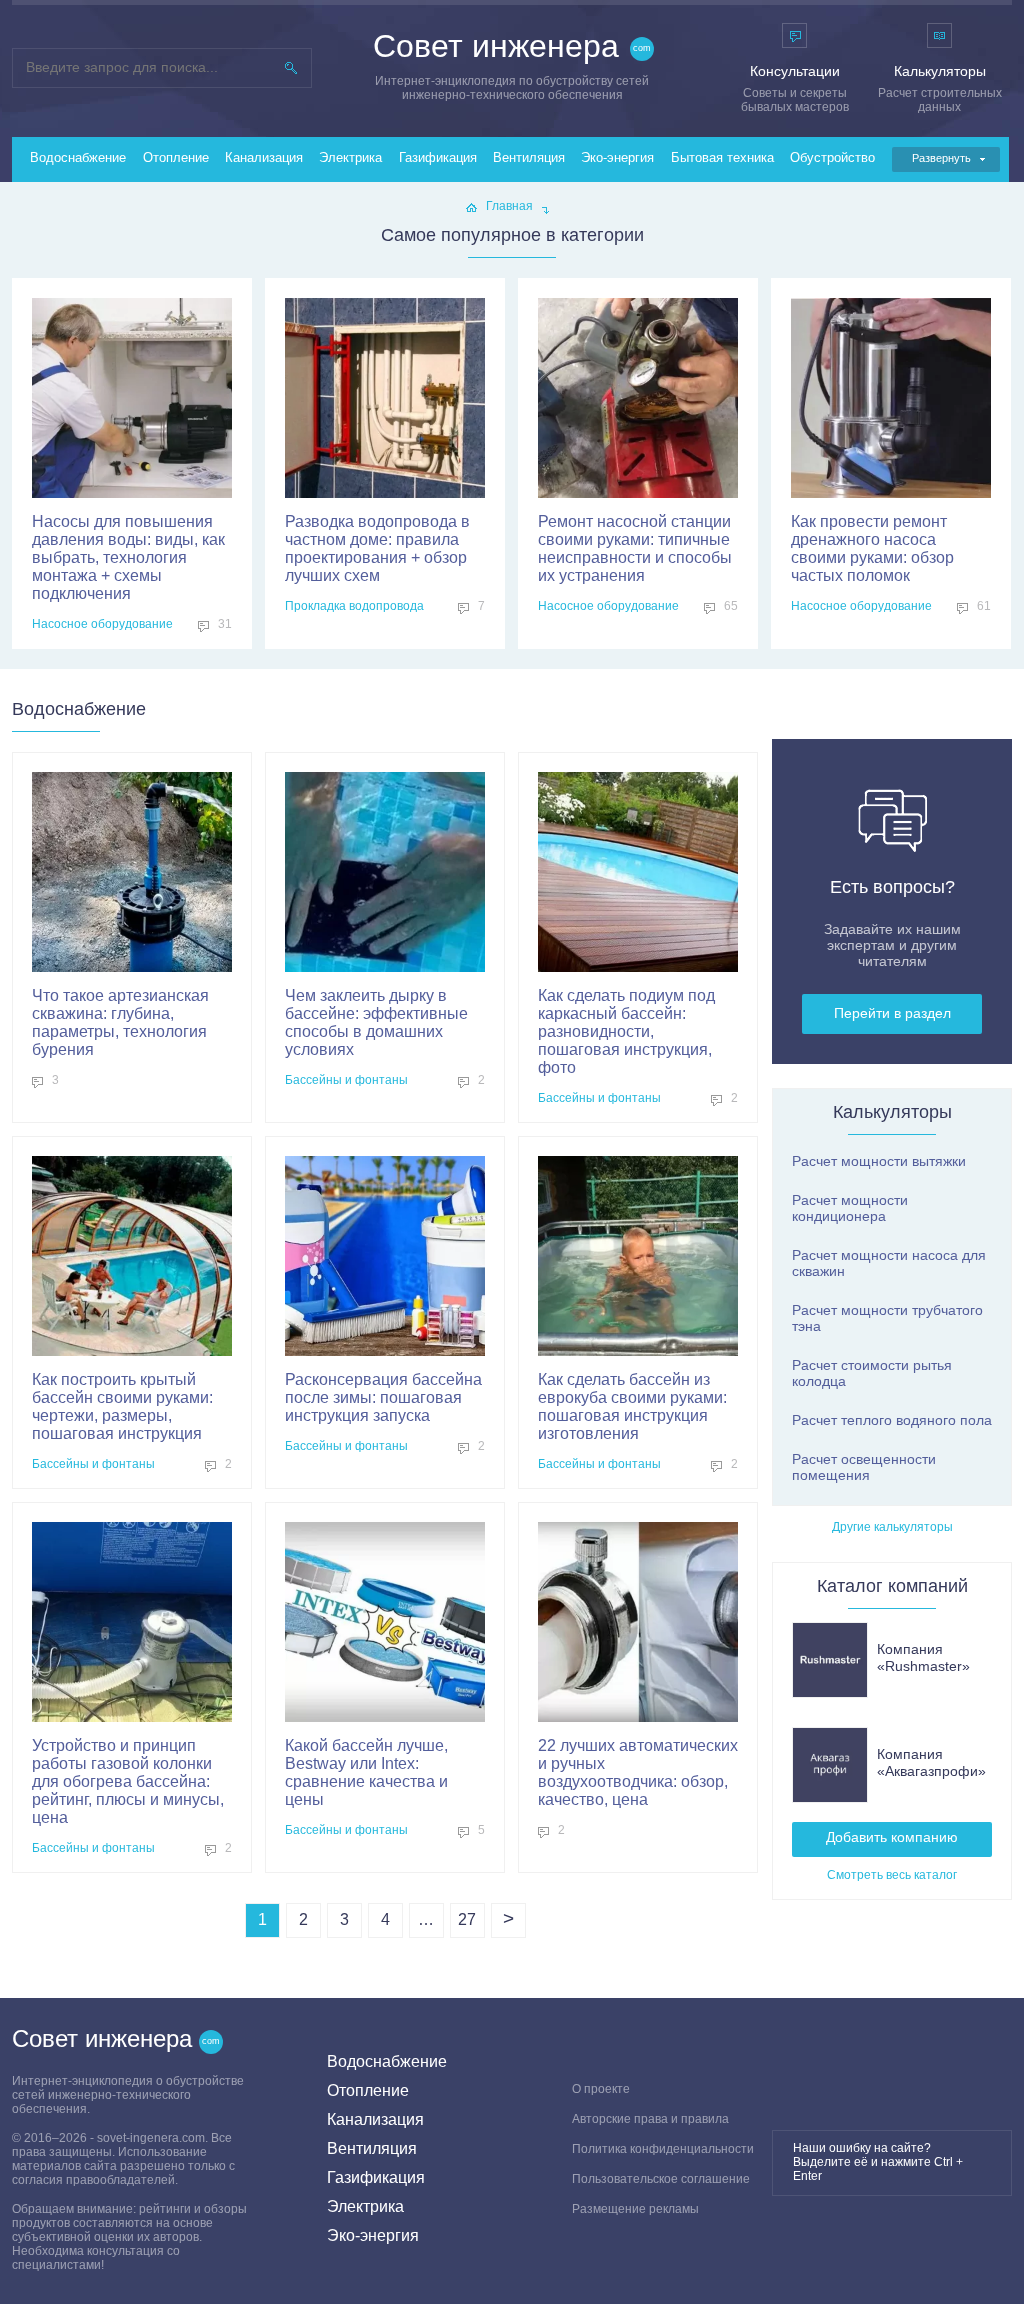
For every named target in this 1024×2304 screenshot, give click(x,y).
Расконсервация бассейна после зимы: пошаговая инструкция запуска (383, 1397)
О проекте (601, 2089)
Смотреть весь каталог (892, 1875)
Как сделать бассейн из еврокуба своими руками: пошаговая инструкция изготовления (632, 1406)
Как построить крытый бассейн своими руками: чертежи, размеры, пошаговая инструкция (122, 1406)
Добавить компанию (892, 1837)
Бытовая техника (722, 157)
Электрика (350, 157)
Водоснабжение (78, 157)
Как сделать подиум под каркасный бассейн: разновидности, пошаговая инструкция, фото (626, 1031)
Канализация (264, 157)
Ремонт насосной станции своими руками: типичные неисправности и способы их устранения (635, 548)
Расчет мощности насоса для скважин (889, 1263)
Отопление (176, 157)
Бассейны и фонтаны (346, 1080)
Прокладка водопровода (354, 606)
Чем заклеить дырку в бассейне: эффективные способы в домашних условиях (376, 1022)
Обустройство (832, 157)
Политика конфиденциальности (663, 2149)
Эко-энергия (617, 157)
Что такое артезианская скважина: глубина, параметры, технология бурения (120, 1022)
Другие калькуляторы (892, 1527)
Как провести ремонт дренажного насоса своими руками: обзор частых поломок (872, 548)
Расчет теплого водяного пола (892, 1420)
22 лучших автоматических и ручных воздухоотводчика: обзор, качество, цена (638, 1772)
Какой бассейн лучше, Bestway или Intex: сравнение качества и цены (366, 1772)
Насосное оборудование (102, 624)
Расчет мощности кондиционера (850, 1208)
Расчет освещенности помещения (864, 1467)
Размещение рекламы (635, 2209)
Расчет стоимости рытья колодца (872, 1373)
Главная (509, 206)
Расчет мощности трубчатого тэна (887, 1318)
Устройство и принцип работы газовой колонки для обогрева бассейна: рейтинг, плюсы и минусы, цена (128, 1781)
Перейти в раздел (892, 1013)
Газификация (438, 157)
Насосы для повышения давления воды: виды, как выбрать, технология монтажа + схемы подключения (128, 557)
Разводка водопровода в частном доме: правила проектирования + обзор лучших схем (377, 548)
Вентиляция (529, 157)
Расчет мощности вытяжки (879, 1161)
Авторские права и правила (650, 2119)
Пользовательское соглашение (661, 2179)
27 (467, 1919)
